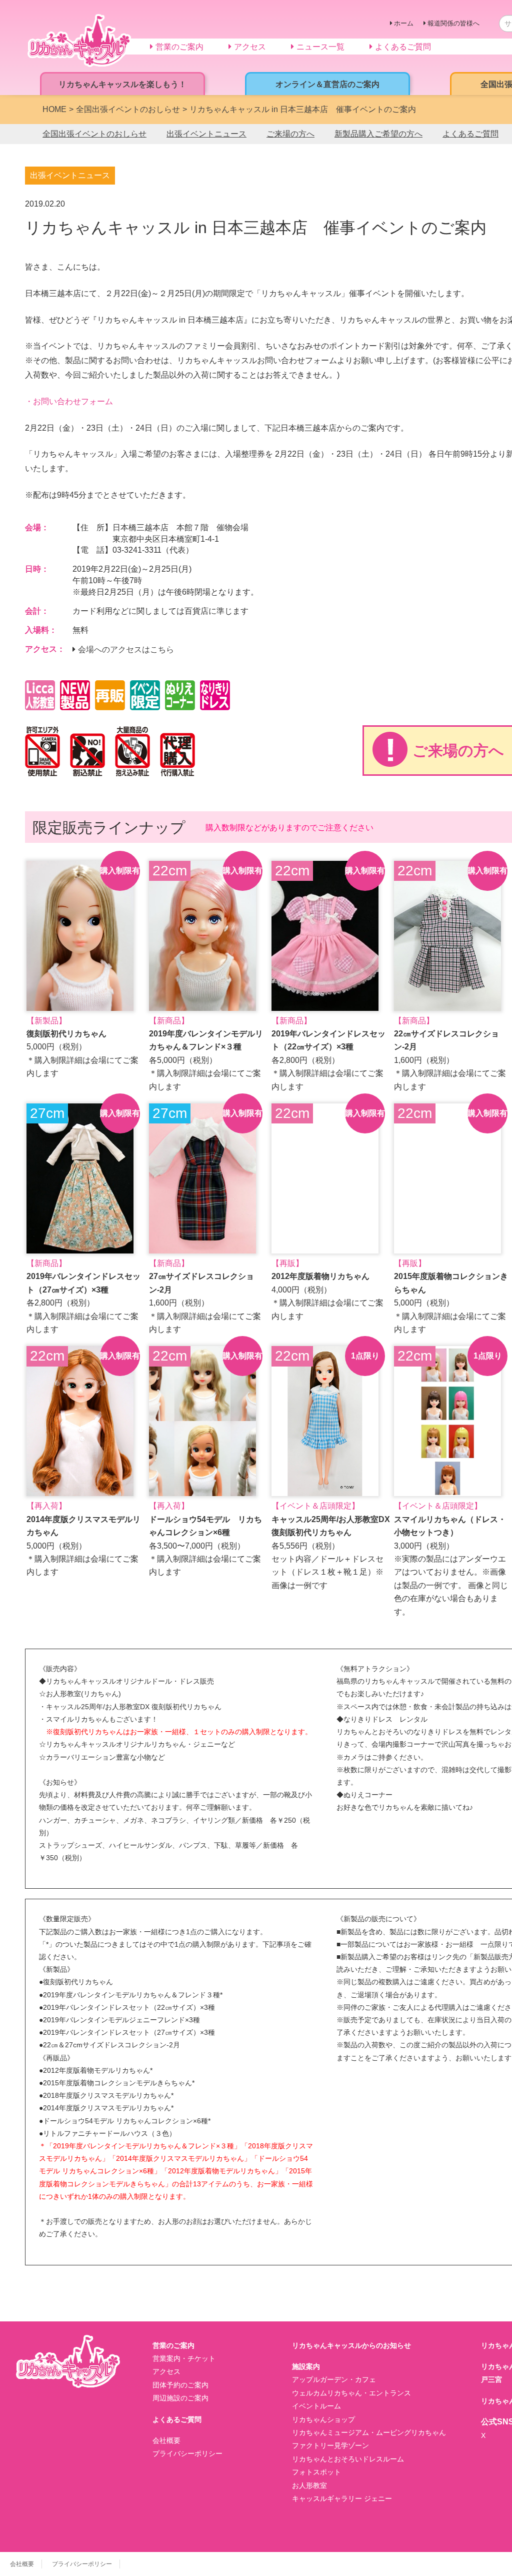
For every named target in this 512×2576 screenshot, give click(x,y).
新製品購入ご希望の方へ (378, 134)
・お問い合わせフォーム (69, 401)
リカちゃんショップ (323, 2419)
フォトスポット (316, 2472)
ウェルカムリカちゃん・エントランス (351, 2393)
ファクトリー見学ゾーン (330, 2445)
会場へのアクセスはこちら (126, 650)
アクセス (166, 2371)
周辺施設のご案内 (180, 2398)
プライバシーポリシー (187, 2453)
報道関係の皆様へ (453, 23)
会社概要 (166, 2440)
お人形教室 (309, 2485)
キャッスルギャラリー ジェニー (342, 2498)
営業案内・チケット (184, 2358)
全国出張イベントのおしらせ (94, 134)
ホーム (404, 23)
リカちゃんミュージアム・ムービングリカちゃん (369, 2432)
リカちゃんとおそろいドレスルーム (348, 2459)
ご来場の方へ (290, 134)
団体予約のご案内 (180, 2385)
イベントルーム (316, 2406)
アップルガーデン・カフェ (334, 2379)
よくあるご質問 (470, 134)
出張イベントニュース (206, 134)
